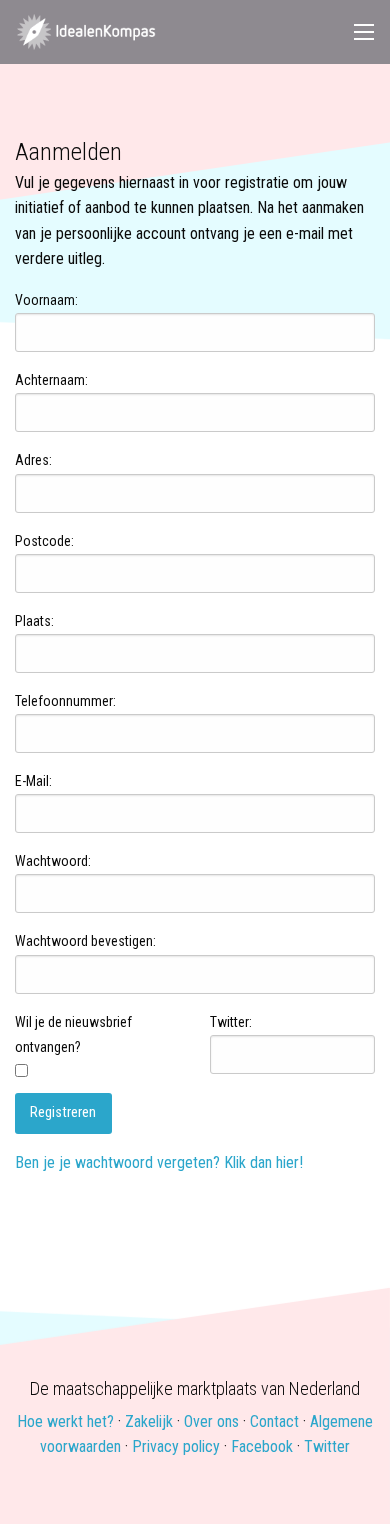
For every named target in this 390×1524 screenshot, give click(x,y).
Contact (274, 1421)
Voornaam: (46, 300)
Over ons (211, 1421)
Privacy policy (176, 1446)
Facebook (262, 1446)
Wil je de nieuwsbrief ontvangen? (73, 1034)
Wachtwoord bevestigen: (85, 941)
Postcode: (44, 541)
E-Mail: (33, 781)
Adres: (33, 460)
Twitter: (231, 1022)
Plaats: (34, 621)
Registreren (63, 1112)
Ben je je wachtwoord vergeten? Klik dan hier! (159, 1162)
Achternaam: (51, 380)
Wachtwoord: (53, 861)
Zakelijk (149, 1421)
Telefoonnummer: (65, 701)
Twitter (327, 1446)
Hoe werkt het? (65, 1421)
